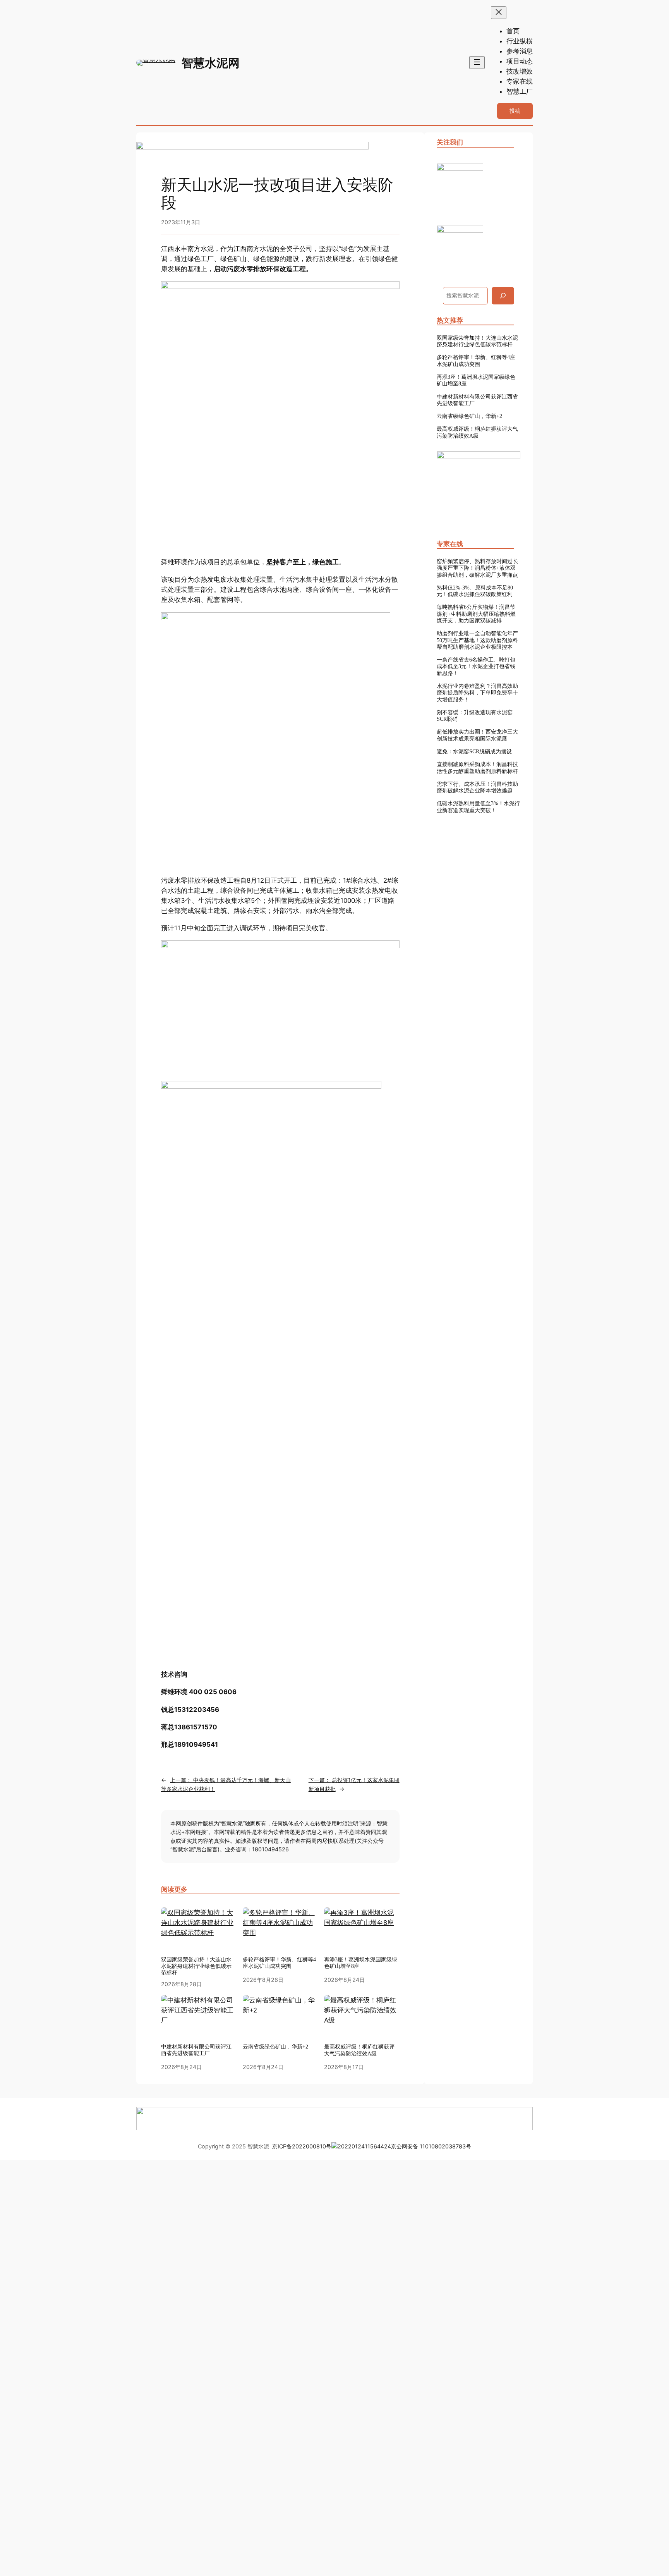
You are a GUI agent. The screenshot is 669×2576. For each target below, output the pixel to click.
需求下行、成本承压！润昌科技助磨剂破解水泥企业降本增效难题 (477, 787)
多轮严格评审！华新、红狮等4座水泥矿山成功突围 (476, 360)
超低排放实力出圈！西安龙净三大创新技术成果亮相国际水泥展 (477, 735)
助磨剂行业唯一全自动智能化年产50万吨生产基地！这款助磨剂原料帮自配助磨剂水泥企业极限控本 (477, 640)
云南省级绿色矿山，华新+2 (469, 416)
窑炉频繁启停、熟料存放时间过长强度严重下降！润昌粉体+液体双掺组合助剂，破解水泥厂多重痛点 (477, 568)
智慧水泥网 (211, 63)
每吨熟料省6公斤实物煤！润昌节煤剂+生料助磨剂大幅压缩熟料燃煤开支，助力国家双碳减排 (476, 614)
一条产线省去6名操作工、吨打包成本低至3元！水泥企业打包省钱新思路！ (476, 666)
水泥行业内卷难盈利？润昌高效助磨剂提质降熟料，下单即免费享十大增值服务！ (477, 693)
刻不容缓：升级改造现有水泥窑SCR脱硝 (475, 716)
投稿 (515, 111)
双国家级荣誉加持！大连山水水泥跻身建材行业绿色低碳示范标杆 (477, 341)
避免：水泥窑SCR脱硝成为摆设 (474, 751)
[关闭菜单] (499, 13)
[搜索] (503, 296)
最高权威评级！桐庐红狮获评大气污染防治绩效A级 (477, 432)
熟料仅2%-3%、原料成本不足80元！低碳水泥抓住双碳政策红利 (475, 591)
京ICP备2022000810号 (302, 2146)
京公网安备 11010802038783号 (431, 2146)
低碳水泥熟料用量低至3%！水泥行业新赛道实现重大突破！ (478, 807)
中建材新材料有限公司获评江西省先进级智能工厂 (477, 400)
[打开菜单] (477, 63)
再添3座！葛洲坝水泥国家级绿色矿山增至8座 (476, 380)
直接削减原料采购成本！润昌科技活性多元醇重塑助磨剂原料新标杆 (477, 767)
